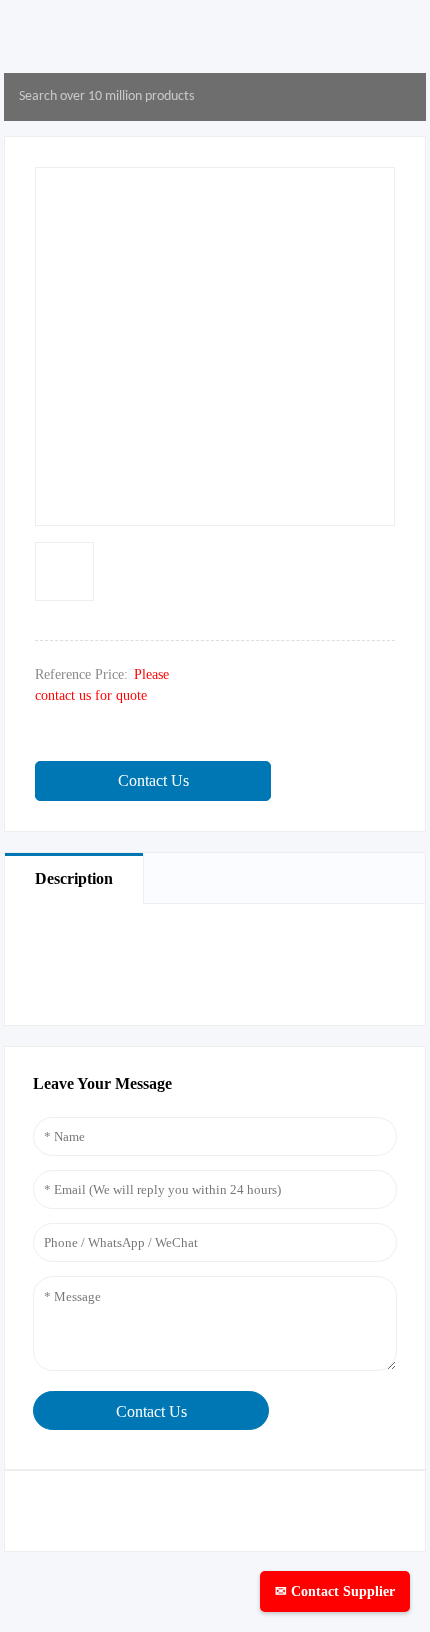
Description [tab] (74, 878)
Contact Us (153, 780)
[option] (64, 571)
